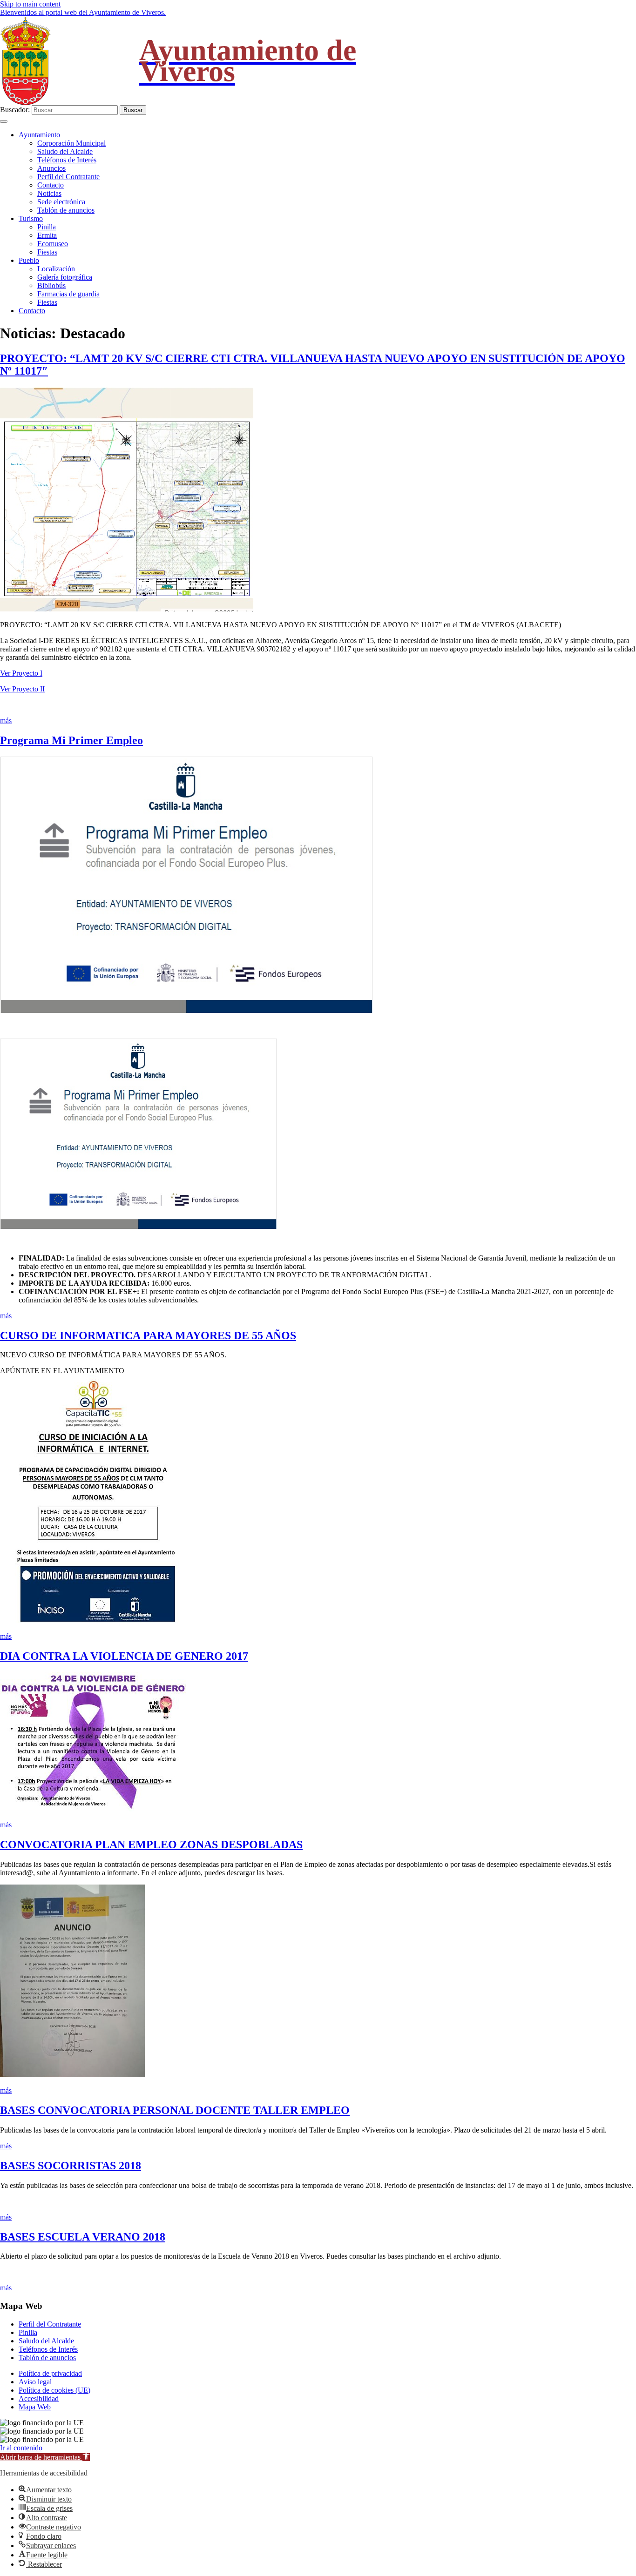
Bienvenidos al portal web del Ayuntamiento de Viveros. (83, 12)
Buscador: (15, 110)
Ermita (47, 235)
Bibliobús (51, 285)
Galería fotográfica (65, 277)
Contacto (51, 185)
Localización (56, 269)
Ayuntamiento (39, 135)
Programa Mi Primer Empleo (71, 740)
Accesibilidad (39, 2398)
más (6, 721)
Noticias (49, 193)
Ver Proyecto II (22, 689)
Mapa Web (35, 2407)
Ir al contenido (21, 2448)
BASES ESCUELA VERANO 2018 (83, 2237)
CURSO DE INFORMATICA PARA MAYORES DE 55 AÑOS (148, 1335)
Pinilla (47, 227)
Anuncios (51, 168)
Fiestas (47, 252)
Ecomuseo (53, 244)
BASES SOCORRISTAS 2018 (71, 2166)
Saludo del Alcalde (65, 151)
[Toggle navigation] (4, 121)
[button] (45, 2457)
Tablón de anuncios (66, 210)
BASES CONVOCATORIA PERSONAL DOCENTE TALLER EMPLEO (175, 2110)
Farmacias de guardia (68, 294)
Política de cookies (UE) (54, 2390)
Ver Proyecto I (21, 673)
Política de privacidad (50, 2373)
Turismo (31, 218)
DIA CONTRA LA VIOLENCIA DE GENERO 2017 (124, 1656)
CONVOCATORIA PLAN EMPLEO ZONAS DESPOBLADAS (151, 1845)
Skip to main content (30, 4)
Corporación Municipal (71, 143)
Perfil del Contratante (68, 177)
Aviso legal (35, 2382)
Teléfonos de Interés (67, 160)
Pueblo (29, 260)
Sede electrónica (61, 202)
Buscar (133, 110)
